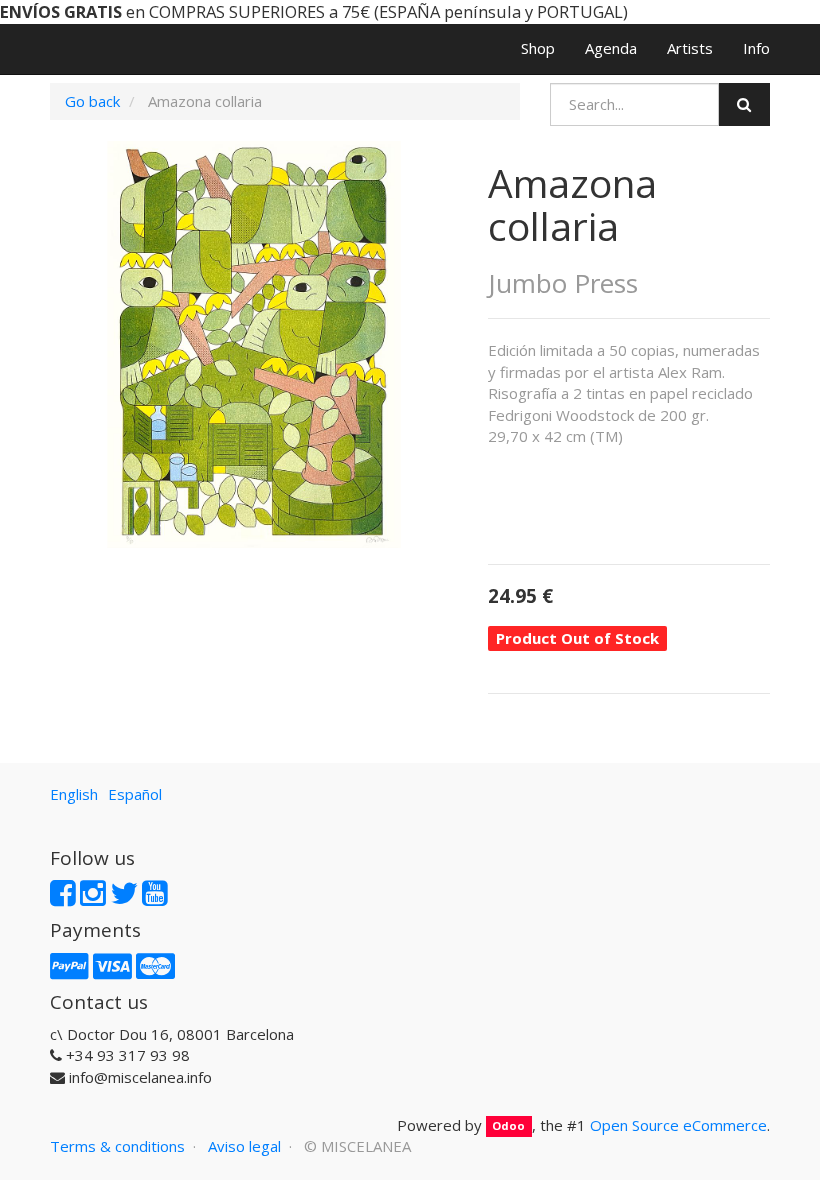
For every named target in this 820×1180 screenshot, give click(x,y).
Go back (92, 101)
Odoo (508, 1126)
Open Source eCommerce (678, 1125)
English (74, 794)
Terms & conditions (117, 1146)
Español (135, 794)
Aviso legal (244, 1146)
